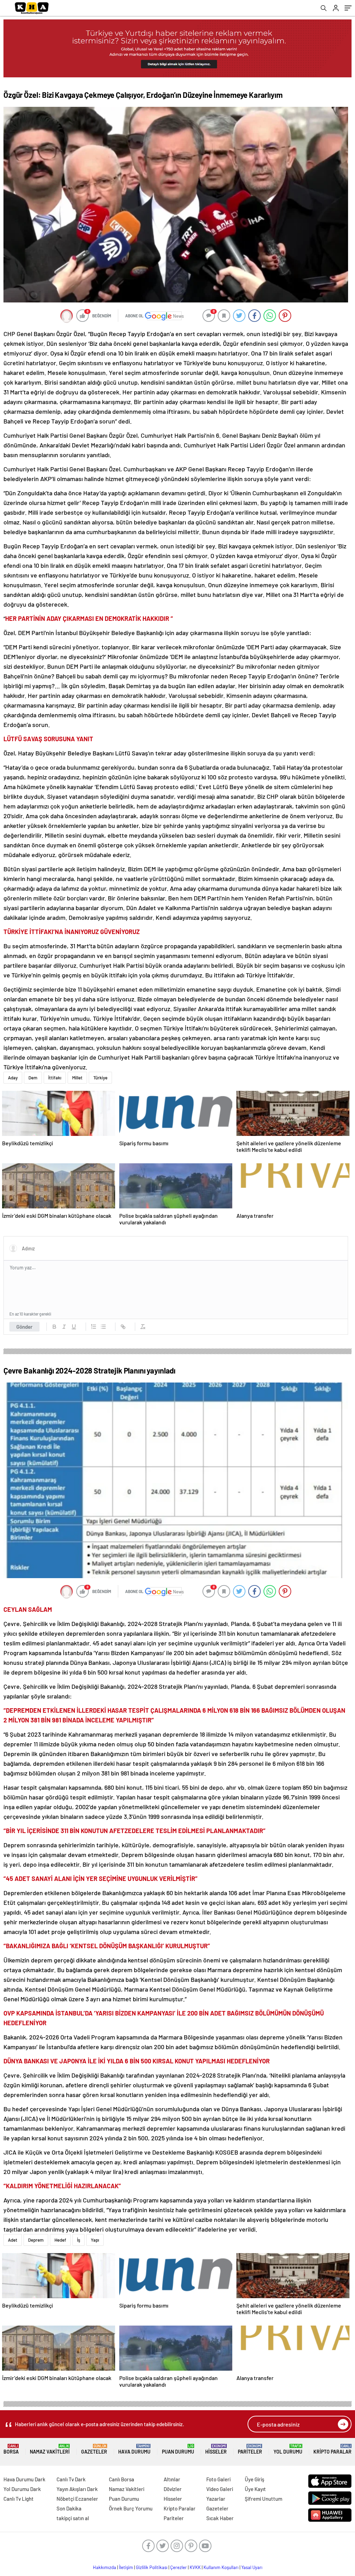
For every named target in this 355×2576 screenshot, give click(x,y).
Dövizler (173, 2489)
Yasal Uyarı (252, 2567)
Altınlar (172, 2479)
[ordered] (94, 1327)
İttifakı (55, 1078)
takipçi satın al (73, 2518)
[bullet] (103, 1327)
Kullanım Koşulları (221, 2567)
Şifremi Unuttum (263, 2499)
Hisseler (216, 2449)
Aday (13, 1078)
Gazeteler (94, 2449)
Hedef (60, 2240)
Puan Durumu (178, 2449)
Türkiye (100, 1078)
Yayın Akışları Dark (77, 2489)
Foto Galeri (218, 2479)
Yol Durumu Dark (22, 2489)
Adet (13, 2240)
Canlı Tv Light (19, 2499)
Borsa (11, 2449)
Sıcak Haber (220, 2518)
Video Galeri (220, 2489)
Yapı (95, 2240)
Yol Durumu (288, 2449)
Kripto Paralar (332, 2449)
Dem (33, 1078)
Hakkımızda (105, 2567)
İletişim (126, 2567)
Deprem (36, 2240)
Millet (77, 1078)
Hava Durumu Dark (24, 2479)
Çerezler (179, 2567)
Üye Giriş (254, 2479)
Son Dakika (69, 2508)
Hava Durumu (134, 2449)
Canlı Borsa (122, 2479)
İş (79, 2240)
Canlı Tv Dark (71, 2479)
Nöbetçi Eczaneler (77, 2499)
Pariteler (250, 2449)
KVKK (195, 2567)
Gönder (24, 1327)
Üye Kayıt (255, 2489)
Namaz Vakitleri (50, 2449)
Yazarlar (216, 2499)
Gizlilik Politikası (152, 2567)
